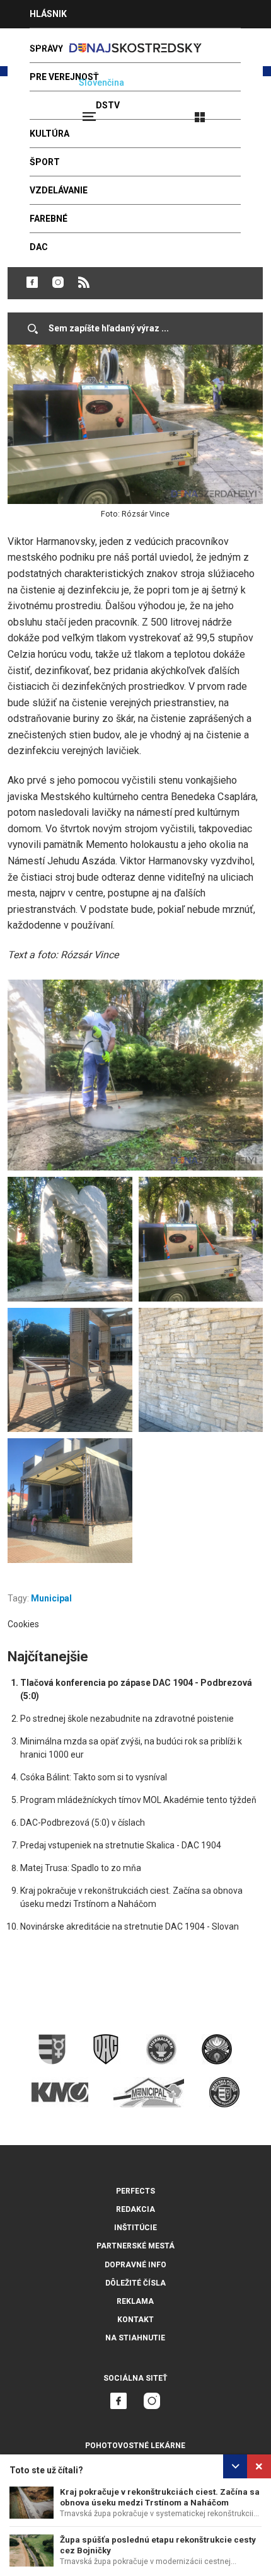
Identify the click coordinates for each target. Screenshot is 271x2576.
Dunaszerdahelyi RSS (84, 282)
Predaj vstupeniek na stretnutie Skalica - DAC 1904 (121, 1845)
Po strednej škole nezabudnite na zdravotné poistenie (127, 1719)
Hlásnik (48, 14)
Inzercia (50, 42)
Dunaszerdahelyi (32, 282)
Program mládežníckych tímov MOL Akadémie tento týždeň (138, 1800)
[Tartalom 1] (135, 1075)
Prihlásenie (241, 112)
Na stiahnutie (135, 2338)
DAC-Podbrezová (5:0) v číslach (83, 1823)
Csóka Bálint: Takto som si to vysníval (94, 1777)
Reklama (135, 2301)
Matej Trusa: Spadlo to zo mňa (81, 1868)
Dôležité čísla (135, 2283)
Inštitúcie (135, 2228)
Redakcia (135, 2209)
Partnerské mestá (135, 2246)
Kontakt (135, 2320)
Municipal (51, 1598)
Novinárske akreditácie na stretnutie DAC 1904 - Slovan (130, 1926)
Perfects (135, 2191)
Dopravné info (135, 2265)
